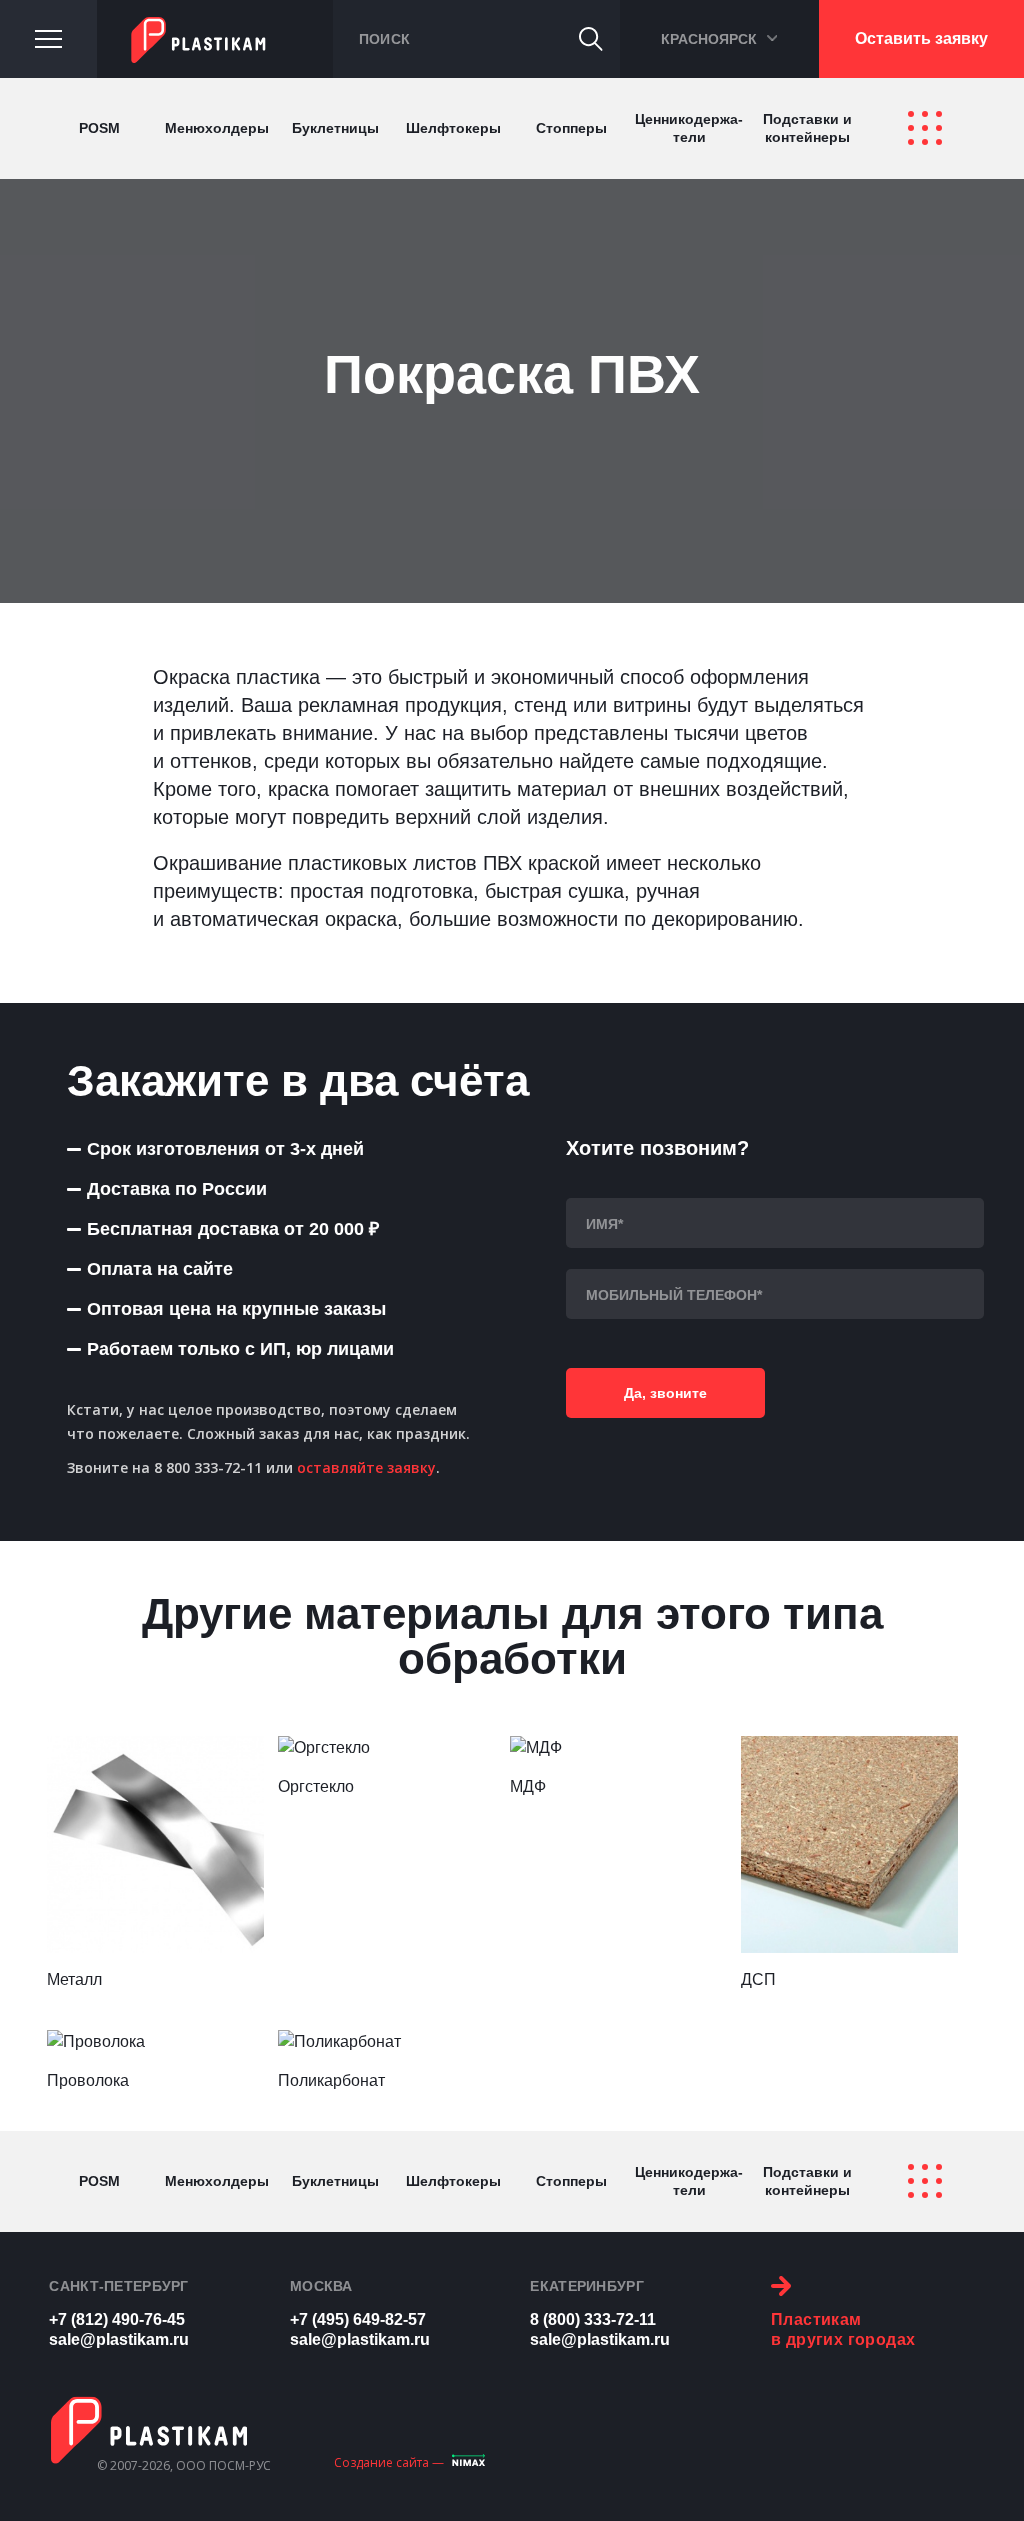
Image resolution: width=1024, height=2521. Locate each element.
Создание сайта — (389, 2462)
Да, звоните (665, 1393)
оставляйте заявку (366, 1467)
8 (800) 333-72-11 (593, 2319)
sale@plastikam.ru (119, 2339)
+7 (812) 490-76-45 (117, 2319)
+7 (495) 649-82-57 (358, 2319)
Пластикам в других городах (843, 2329)
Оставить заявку (921, 38)
